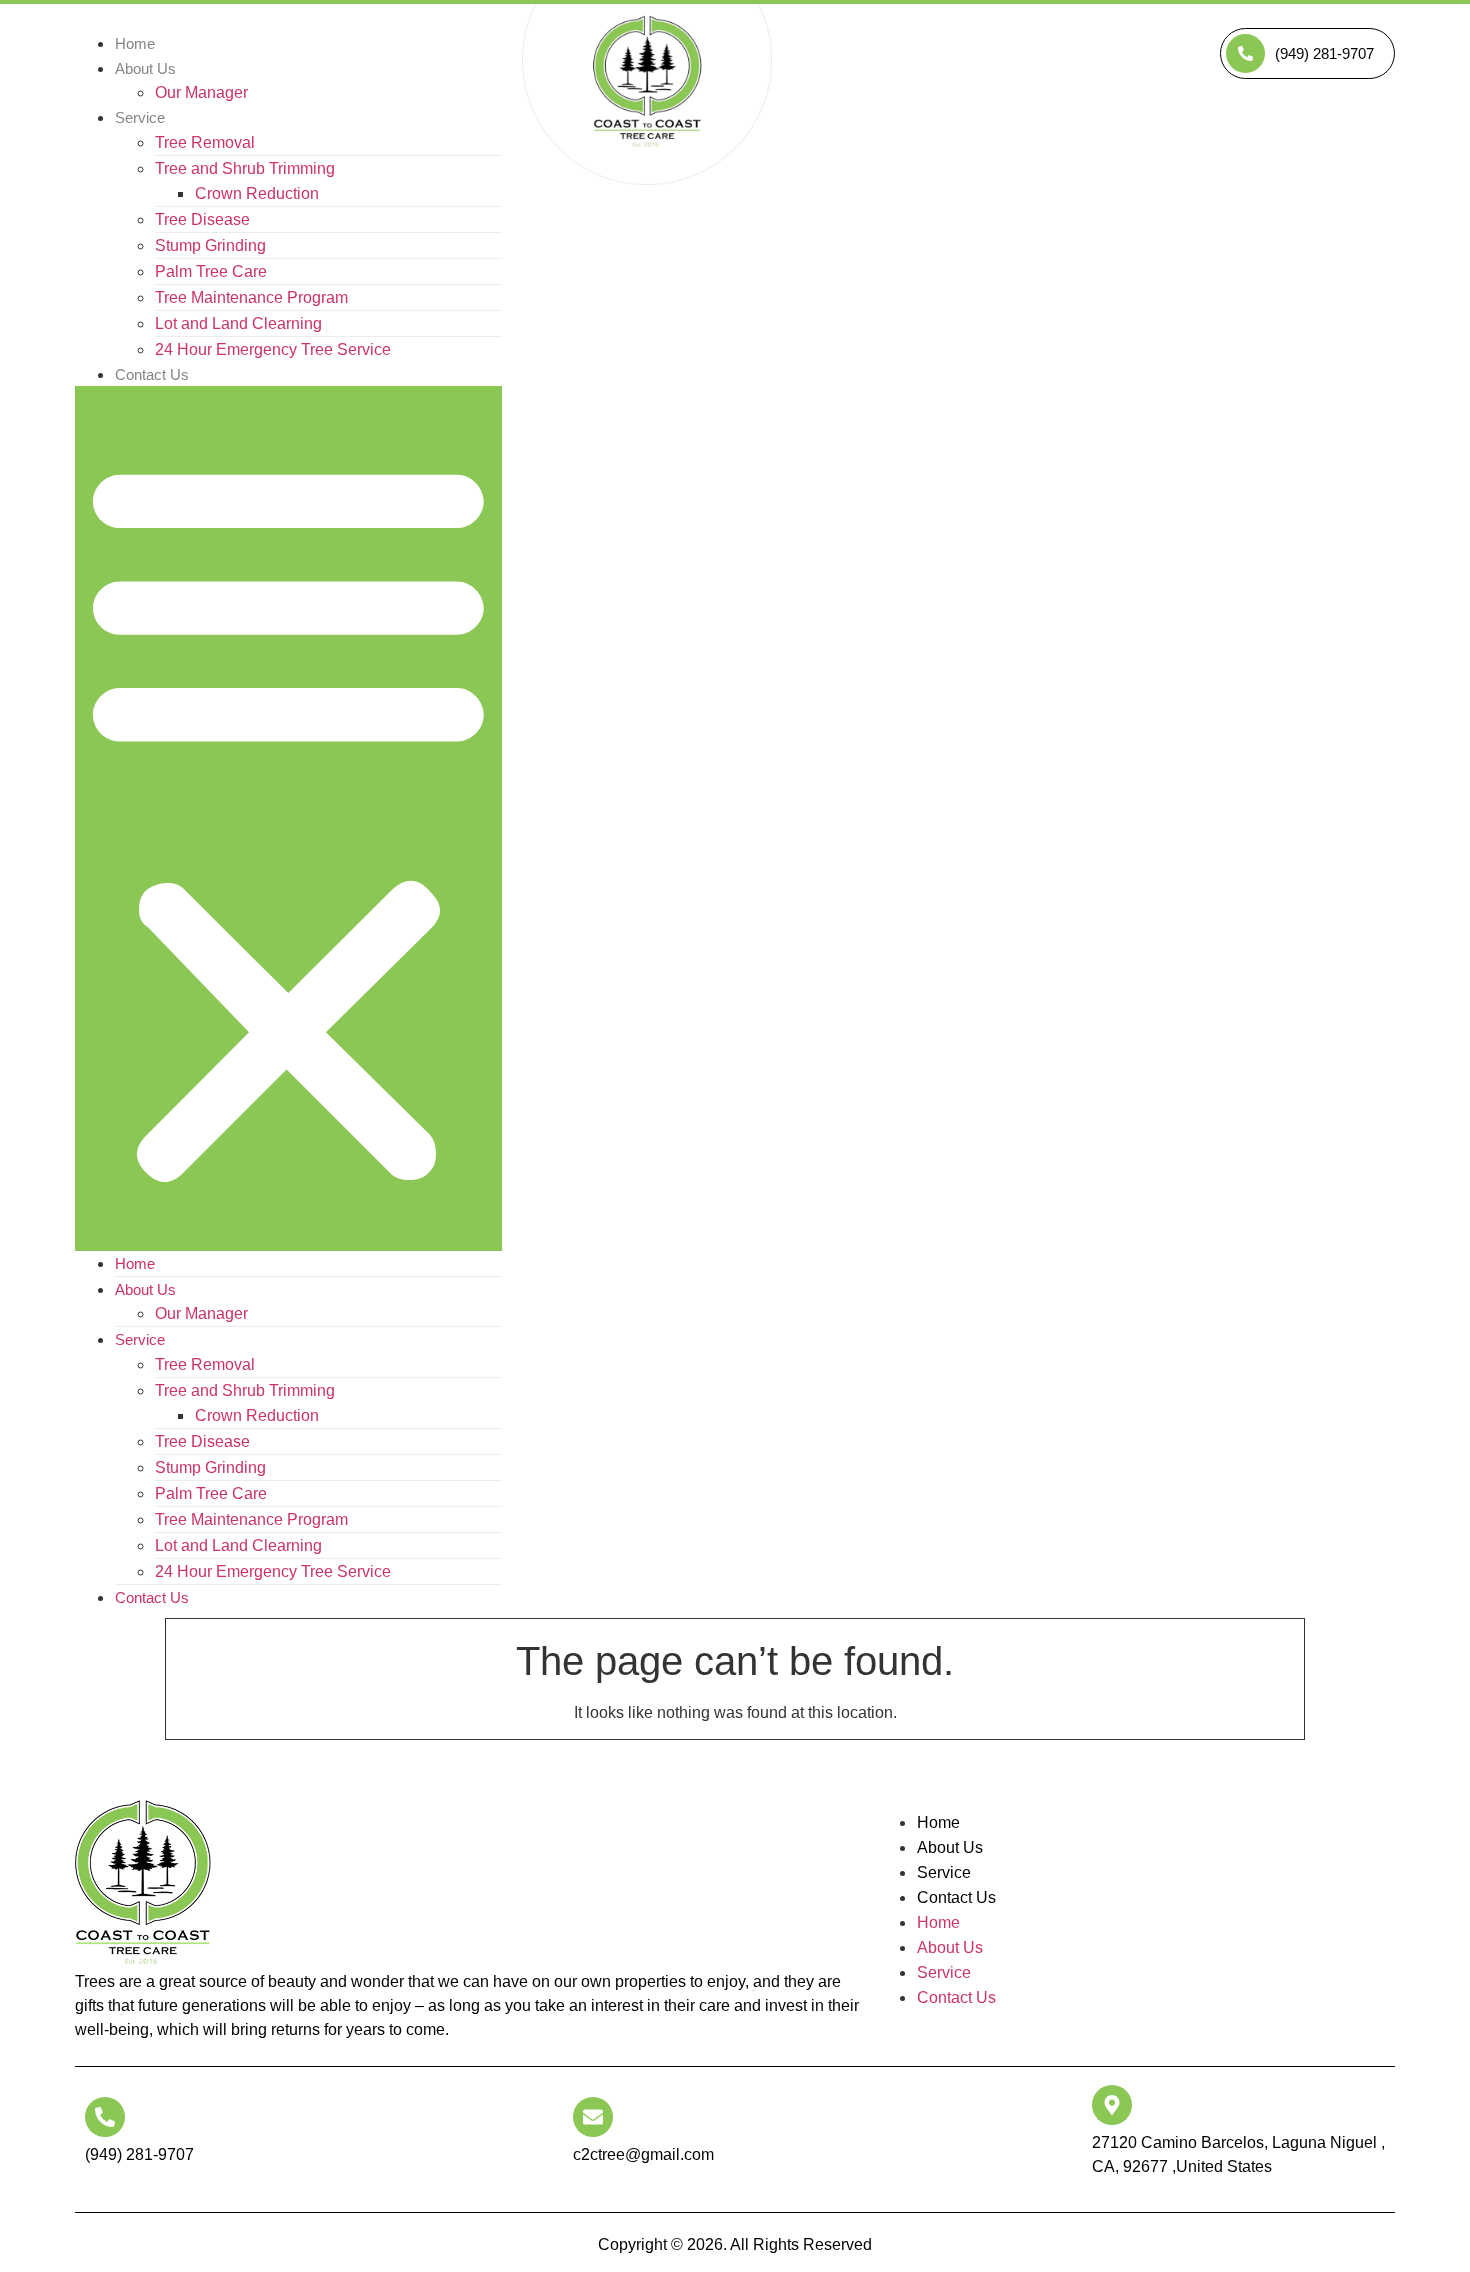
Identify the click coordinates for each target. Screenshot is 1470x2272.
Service (140, 117)
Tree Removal (205, 142)
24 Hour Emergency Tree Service (273, 349)
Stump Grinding (210, 245)
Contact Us (152, 374)
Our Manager (201, 92)
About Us (145, 68)
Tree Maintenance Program (251, 297)
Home (135, 1263)
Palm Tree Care (211, 271)
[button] (288, 818)
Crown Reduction (257, 193)
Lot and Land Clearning (238, 323)
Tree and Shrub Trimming (245, 168)
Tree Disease (202, 219)
